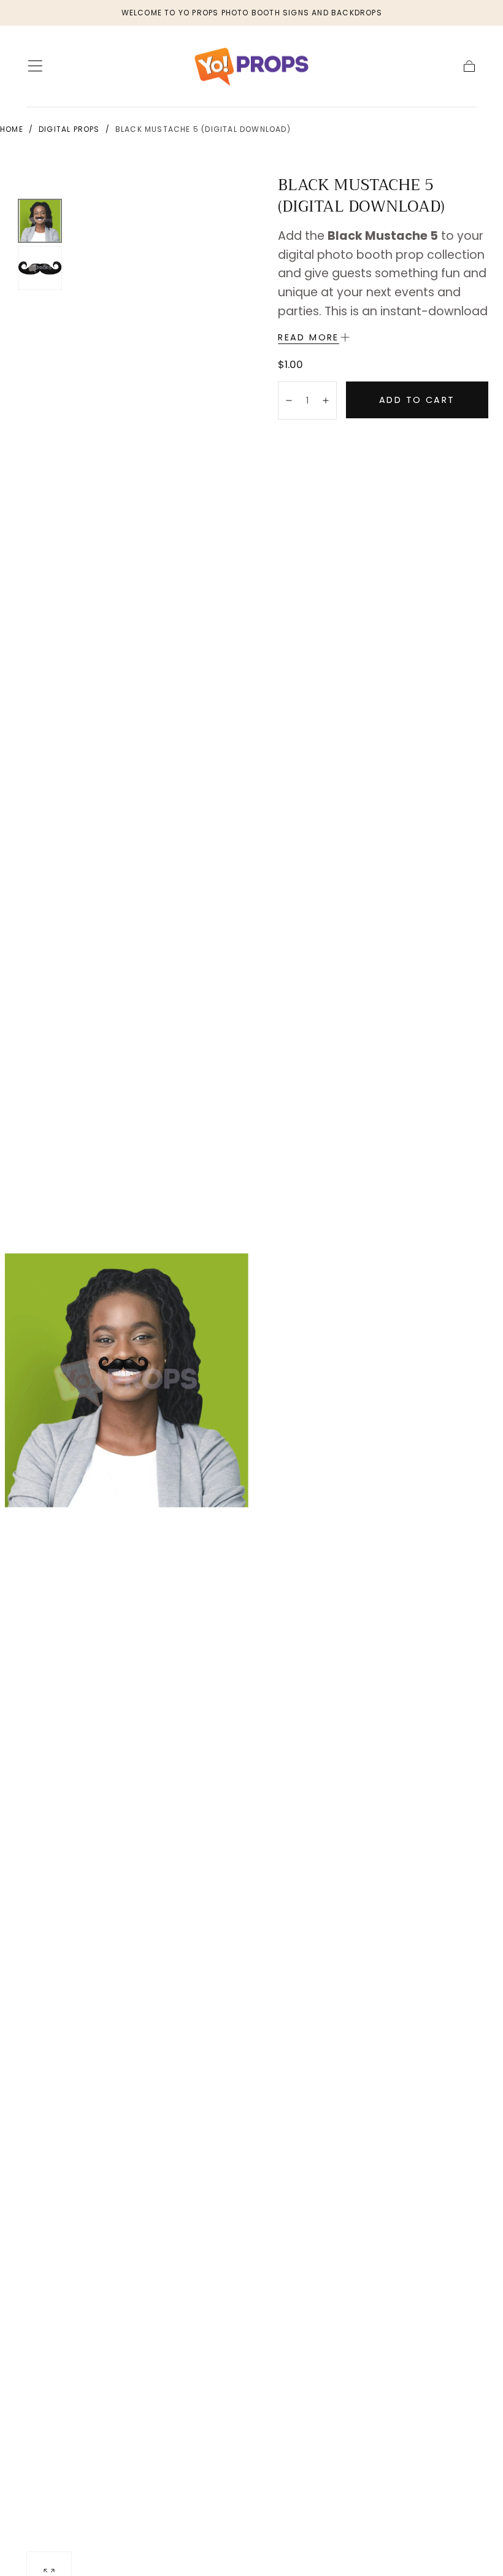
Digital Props (69, 129)
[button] (35, 66)
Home (12, 129)
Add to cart (417, 400)
